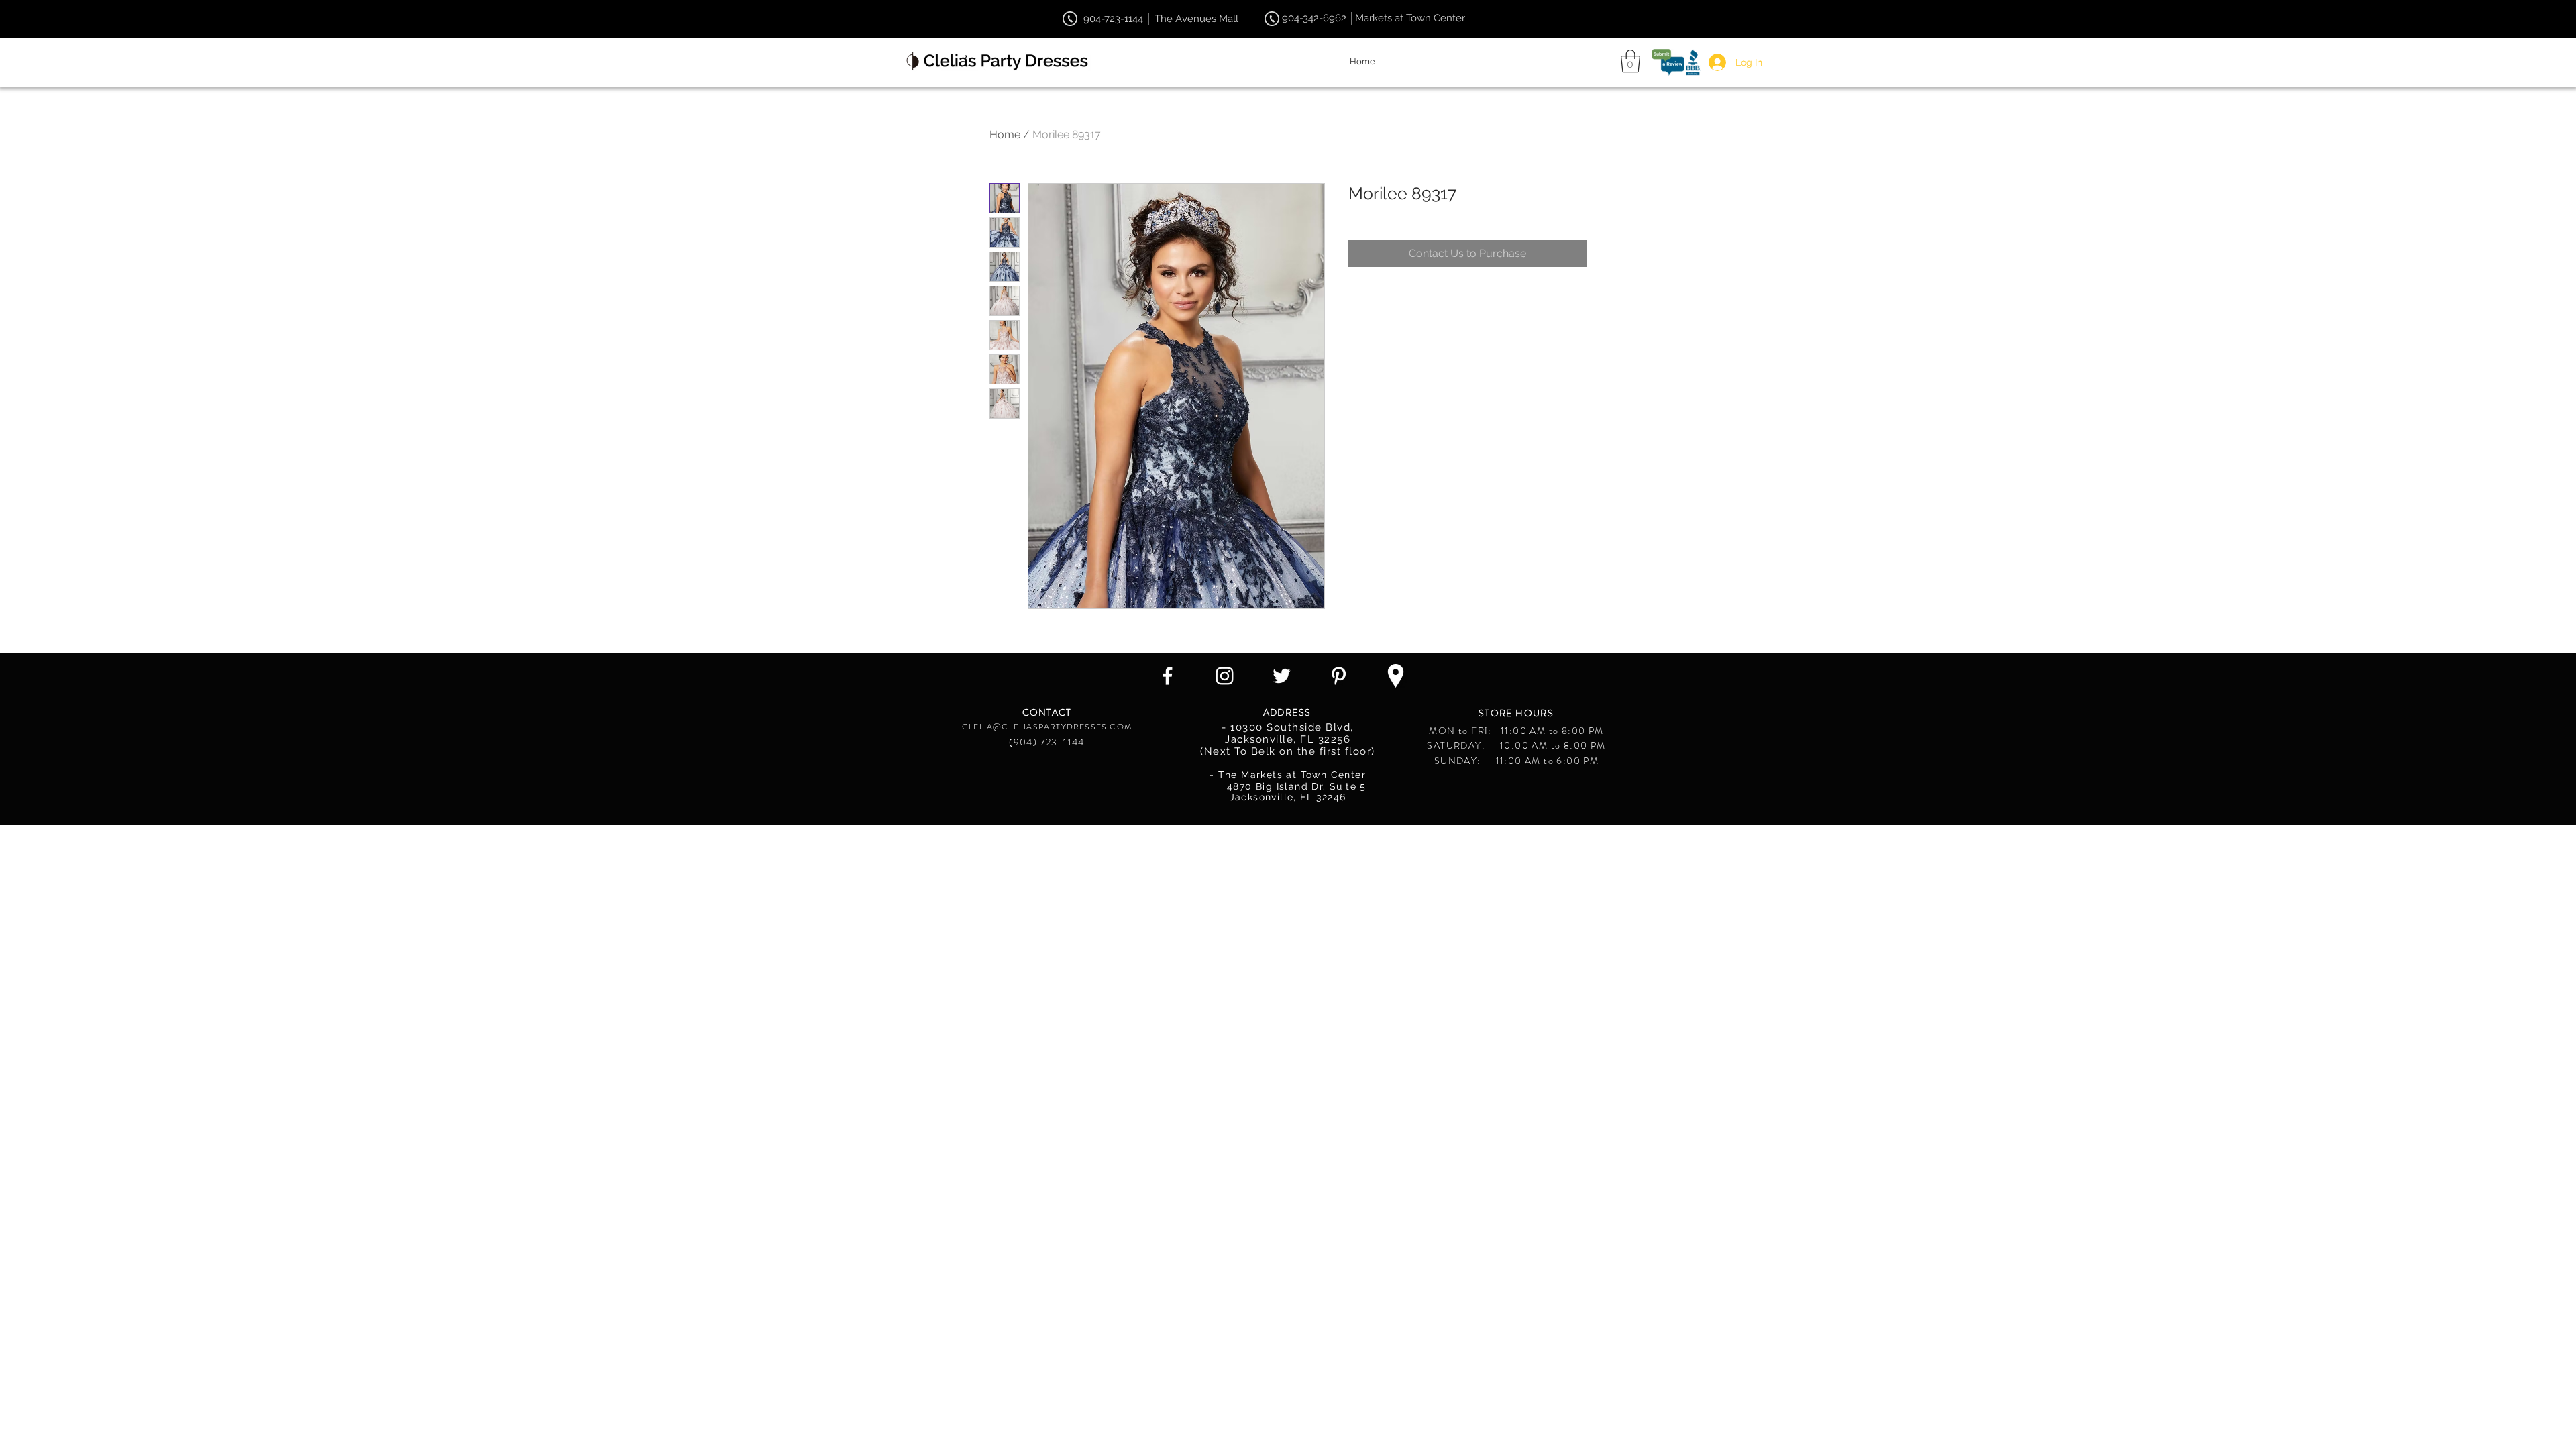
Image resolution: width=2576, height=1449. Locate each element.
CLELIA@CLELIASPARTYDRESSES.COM (1047, 727)
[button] (1630, 61)
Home (1005, 135)
